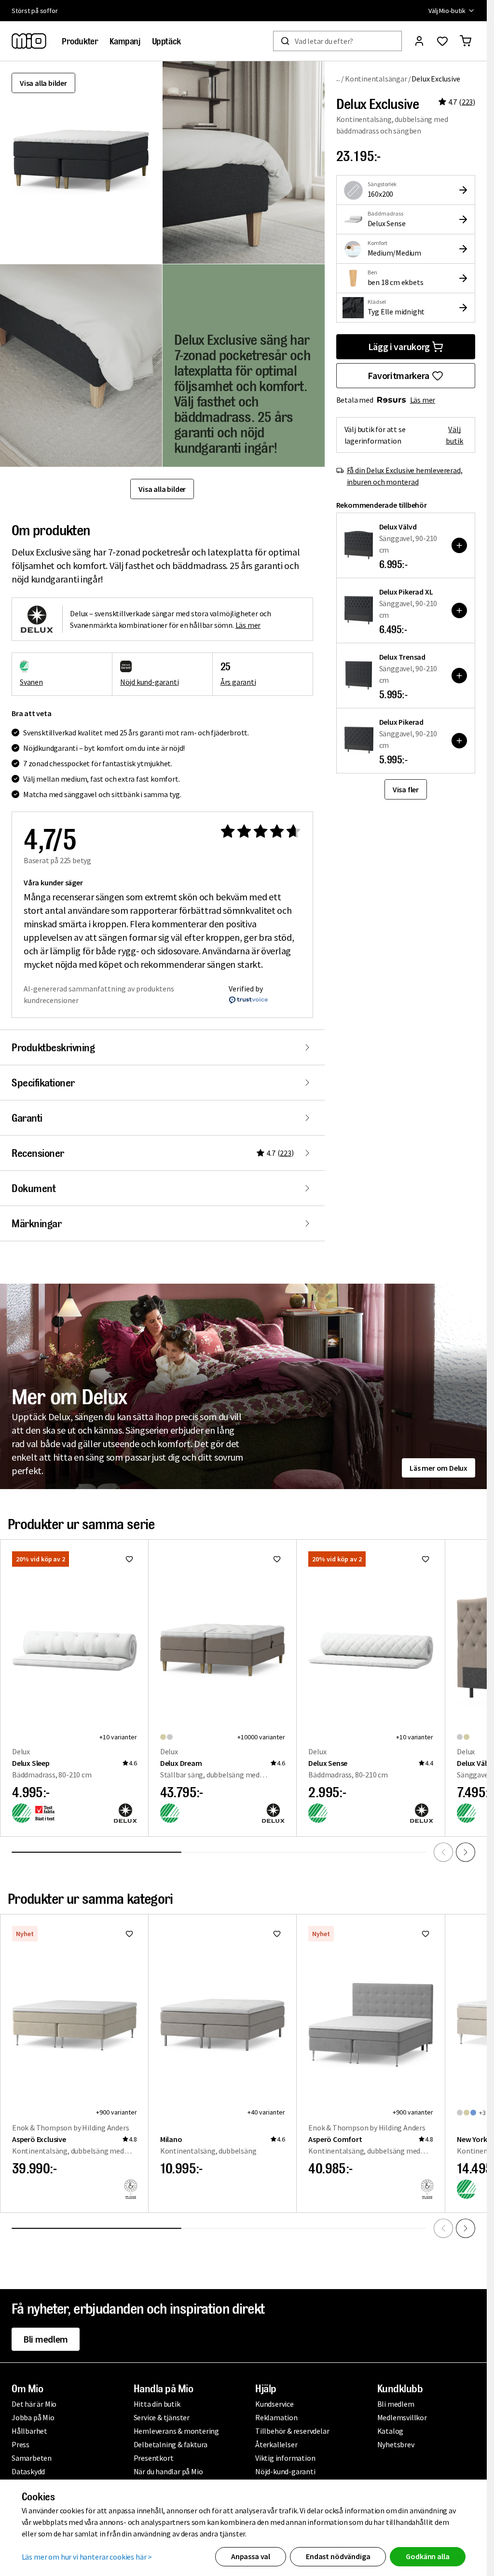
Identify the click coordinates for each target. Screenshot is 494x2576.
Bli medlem (46, 2339)
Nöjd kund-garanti (150, 682)
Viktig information (285, 2458)
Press (21, 2444)
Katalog (391, 2431)
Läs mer (423, 400)
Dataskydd (28, 2471)
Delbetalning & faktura (171, 2444)
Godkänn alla (427, 2556)
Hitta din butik (157, 2404)
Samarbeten (32, 2458)
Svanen (31, 682)
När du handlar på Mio (168, 2471)
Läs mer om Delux (439, 1468)
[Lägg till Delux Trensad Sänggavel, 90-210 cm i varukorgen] (459, 676)
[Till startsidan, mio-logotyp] (29, 41)
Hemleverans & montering (176, 2431)
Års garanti (238, 682)
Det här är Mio (34, 2404)
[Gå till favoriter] (442, 41)
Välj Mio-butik (447, 11)
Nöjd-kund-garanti (285, 2471)
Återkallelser (276, 2444)
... (338, 78)
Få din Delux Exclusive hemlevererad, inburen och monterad (405, 476)
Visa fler (406, 789)
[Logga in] (419, 41)
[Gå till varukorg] (466, 41)
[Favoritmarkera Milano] (277, 1934)
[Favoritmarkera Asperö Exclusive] (129, 1934)
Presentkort (154, 2458)
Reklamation (276, 2417)
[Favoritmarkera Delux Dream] (277, 1559)
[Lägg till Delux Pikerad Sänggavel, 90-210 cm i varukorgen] (459, 741)
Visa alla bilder (43, 83)
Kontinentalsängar (376, 79)
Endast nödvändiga (338, 2556)
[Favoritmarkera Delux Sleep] (129, 1559)
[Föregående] (443, 1852)
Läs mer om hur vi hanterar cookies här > (87, 2557)
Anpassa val (251, 2556)
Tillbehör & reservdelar (292, 2431)
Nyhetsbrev (396, 2444)
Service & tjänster (162, 2417)
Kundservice (274, 2404)
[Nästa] (466, 1852)
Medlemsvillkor (402, 2417)
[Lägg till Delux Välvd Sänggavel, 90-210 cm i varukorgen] (459, 545)
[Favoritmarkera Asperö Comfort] (425, 1934)
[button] (244, 163)
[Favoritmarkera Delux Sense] (425, 1559)
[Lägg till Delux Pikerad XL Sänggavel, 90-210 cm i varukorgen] (459, 610)
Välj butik (455, 435)
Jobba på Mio (33, 2417)
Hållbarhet (29, 2431)
